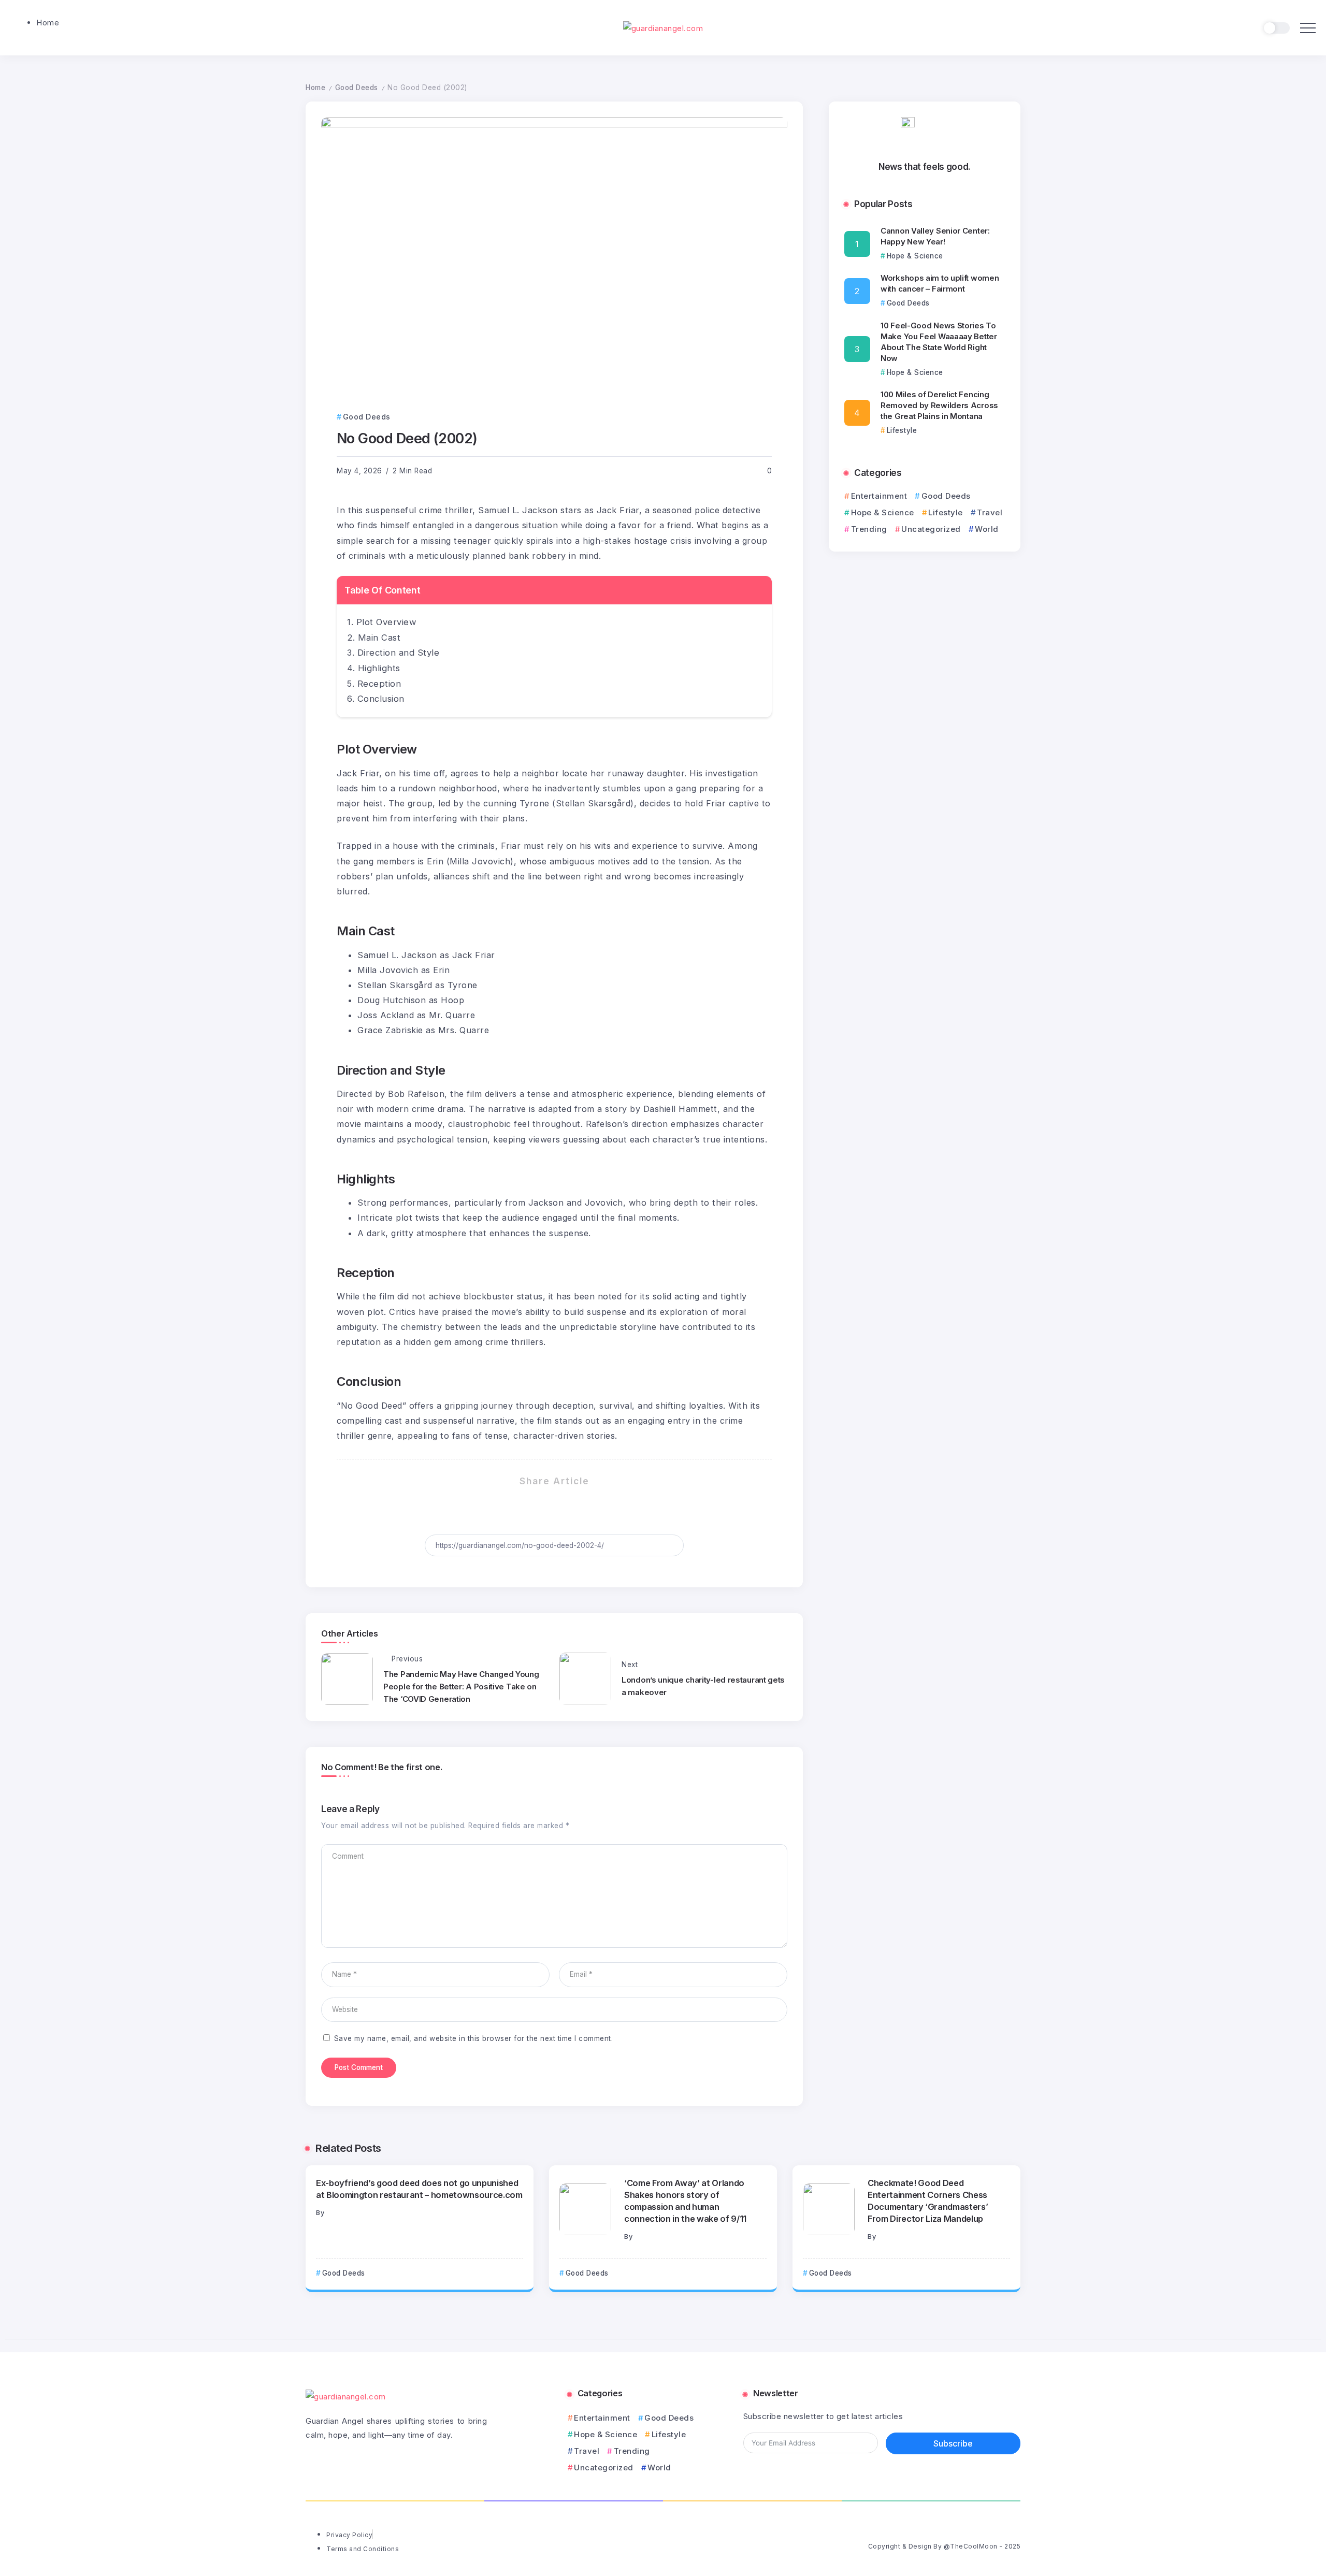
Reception (379, 684)
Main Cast (379, 638)
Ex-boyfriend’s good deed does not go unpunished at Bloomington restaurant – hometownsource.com (419, 2189)
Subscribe (953, 2443)
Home (315, 88)
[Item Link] (585, 2209)
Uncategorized (931, 529)
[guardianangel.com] (663, 27)
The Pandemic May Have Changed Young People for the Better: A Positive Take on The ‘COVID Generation (461, 1687)
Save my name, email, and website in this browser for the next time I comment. (474, 2038)
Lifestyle (946, 512)
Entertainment (879, 496)
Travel (990, 512)
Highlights (379, 668)
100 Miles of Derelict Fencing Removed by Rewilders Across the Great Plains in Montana (939, 405)
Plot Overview (387, 622)
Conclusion (381, 699)
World (987, 529)
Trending (869, 529)
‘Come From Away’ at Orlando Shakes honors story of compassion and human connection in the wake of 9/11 (685, 2201)
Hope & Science (883, 512)
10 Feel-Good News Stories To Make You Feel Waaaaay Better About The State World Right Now (939, 342)
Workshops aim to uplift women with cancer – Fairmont (940, 283)
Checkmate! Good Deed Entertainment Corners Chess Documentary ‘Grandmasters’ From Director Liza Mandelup (928, 2201)
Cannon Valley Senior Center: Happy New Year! (935, 236)
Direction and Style (399, 653)
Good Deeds (357, 88)
